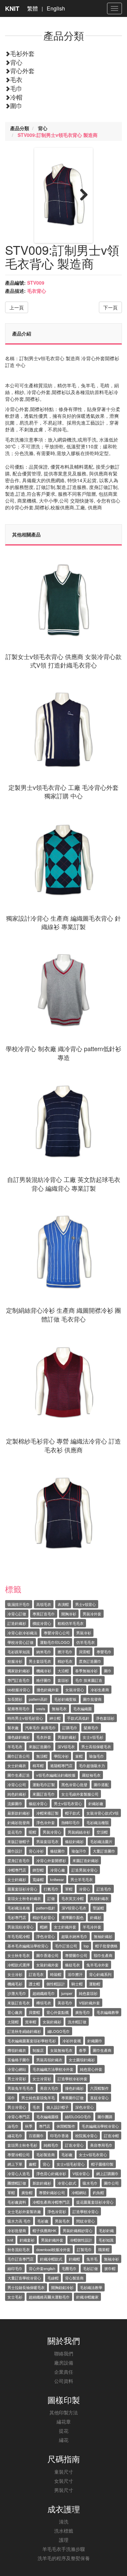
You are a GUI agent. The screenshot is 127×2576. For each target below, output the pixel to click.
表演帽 (63, 1604)
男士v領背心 (86, 1604)
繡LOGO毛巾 (59, 2031)
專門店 (45, 2126)
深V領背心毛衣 (74, 1908)
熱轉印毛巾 (71, 1822)
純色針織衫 (17, 1794)
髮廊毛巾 (91, 1727)
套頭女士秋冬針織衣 (24, 1898)
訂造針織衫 (17, 1623)
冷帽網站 (79, 2192)
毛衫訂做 (90, 2268)
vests (41, 1709)
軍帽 (69, 1889)
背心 (16, 62)
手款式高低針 (78, 1718)
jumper (67, 1993)
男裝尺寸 (64, 2490)
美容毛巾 (65, 2003)
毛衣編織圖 (82, 1709)
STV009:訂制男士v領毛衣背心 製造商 (58, 135)
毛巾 (16, 88)
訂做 (51, 1898)
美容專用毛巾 (101, 2145)
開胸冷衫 (69, 1614)
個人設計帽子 (58, 2107)
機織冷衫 (44, 1671)
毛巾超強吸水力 (92, 1765)
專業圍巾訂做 (72, 2098)
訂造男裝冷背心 (84, 1870)
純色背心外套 (91, 2069)
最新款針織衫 (19, 1813)
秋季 (29, 2126)
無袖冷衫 (111, 2259)
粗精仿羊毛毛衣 (71, 1623)
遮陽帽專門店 (61, 1765)
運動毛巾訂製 (44, 1784)
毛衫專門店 (17, 1917)
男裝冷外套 (92, 1614)
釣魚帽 (98, 2192)
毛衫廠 (67, 2154)
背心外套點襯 (58, 2012)
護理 (64, 2540)
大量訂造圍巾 (104, 1851)
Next (81, 195)
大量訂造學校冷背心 (24, 2278)
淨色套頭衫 (105, 1718)
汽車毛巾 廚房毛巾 (40, 1727)
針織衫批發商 (19, 1822)
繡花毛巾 (15, 2135)
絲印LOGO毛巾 (78, 2117)
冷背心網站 (17, 2069)
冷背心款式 (67, 2183)
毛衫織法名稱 (19, 1908)
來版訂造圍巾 (40, 1746)
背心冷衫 (36, 1851)
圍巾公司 (111, 2183)
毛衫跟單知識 (19, 1652)
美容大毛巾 (49, 2088)
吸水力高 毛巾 (19, 2221)
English (56, 8)
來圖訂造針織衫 (86, 1860)
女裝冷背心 (75, 1690)
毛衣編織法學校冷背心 (100, 2126)
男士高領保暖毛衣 (96, 1746)
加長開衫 (15, 1699)
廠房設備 (64, 2363)
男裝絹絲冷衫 (79, 1832)
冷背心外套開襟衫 (51, 1860)
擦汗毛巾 (65, 1652)
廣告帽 (27, 2192)
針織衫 (96, 1917)
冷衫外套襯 (72, 2041)
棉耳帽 (38, 1765)
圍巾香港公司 (47, 1955)
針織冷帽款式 (51, 2259)
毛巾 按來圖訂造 (89, 1680)
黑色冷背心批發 (74, 1784)
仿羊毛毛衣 (86, 1642)
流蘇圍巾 (15, 1803)
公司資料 (64, 2381)
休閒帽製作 (66, 2126)
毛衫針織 (106, 2230)
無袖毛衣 (59, 1709)
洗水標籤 (64, 2531)
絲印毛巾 (15, 2268)
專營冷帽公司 (19, 2154)
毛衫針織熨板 (65, 1699)
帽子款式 (72, 1813)
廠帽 (33, 2164)
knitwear (57, 1879)
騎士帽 (77, 1984)
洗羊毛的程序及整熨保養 (64, 2558)
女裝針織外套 (47, 1965)
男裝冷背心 (52, 1832)
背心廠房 (15, 2012)
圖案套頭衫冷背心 (22, 1889)
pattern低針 (46, 1908)
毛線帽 (53, 2278)
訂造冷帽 (111, 2135)
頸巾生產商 (103, 1955)
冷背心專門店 (19, 2117)
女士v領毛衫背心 (71, 2164)
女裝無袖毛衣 (61, 2050)
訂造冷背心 (74, 2145)
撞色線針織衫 (19, 1737)
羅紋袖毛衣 (91, 1775)
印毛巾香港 (59, 2135)
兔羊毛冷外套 (98, 1965)
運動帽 (95, 1984)
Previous (46, 195)
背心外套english (42, 2268)
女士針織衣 (17, 1765)
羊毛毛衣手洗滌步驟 (64, 2549)
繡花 (64, 2440)
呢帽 (33, 1832)
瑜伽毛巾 (97, 1756)
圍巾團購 (105, 2117)
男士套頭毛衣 (40, 1661)
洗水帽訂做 (77, 2022)
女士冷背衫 (42, 2079)
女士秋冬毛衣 (19, 1955)
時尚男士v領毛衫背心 (25, 1718)
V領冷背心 (81, 2173)
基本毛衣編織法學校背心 (28, 1946)
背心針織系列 (100, 1974)
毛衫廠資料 (17, 2202)
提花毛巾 (15, 1832)
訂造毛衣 (36, 1974)
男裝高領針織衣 (49, 2060)
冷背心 (84, 1889)
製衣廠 (13, 1727)
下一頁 (110, 307)
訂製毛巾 (84, 2249)
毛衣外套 (44, 1737)
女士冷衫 (15, 1974)
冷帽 (16, 97)
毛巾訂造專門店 (20, 2259)
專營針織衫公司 (52, 2192)
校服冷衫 (15, 1661)
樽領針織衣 (17, 2050)
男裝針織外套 (52, 2240)
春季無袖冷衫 (86, 1671)
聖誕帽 (98, 1908)
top (86, 1946)
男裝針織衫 (67, 1737)
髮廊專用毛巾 (19, 1709)
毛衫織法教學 (91, 2287)
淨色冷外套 (46, 1822)
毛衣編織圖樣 (47, 2117)
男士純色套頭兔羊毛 (38, 2098)
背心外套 (22, 70)
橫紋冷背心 (42, 1623)
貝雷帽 (84, 1652)
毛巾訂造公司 (66, 1946)
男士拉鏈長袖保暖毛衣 (26, 2287)
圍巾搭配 (101, 1784)
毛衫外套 (22, 53)
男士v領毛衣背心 (68, 1803)
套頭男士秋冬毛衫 (22, 2145)
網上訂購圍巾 (107, 2173)
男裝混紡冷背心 (20, 1927)
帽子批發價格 (106, 1946)
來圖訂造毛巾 (44, 1794)
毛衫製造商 (46, 2154)
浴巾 (11, 2098)
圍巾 (16, 105)
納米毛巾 (44, 1652)
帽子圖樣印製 (102, 2164)
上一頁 (17, 307)
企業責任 (64, 2372)
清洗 (64, 2521)
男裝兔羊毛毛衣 (20, 2088)
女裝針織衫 (52, 2022)
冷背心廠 (58, 1870)
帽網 (44, 1927)
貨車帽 (31, 2022)
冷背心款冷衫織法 (22, 1633)
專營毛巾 (104, 1652)
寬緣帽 (38, 1879)
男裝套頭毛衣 (47, 1841)
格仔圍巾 (44, 1680)
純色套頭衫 (88, 1993)
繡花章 (64, 2421)
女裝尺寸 (64, 2481)
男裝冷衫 (84, 1633)
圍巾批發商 (92, 1699)
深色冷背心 (84, 2107)
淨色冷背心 (46, 1936)
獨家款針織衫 (19, 1671)
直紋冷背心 (99, 2098)
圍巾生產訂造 (19, 1775)
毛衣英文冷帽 (72, 1898)
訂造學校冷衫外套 (72, 2079)
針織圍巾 (95, 2041)
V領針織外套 (89, 2003)
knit (10, 2240)
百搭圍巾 (36, 2135)
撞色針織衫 (74, 2088)
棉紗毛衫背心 (44, 1917)
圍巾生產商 (102, 2050)
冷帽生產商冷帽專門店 (51, 2202)
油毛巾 (13, 2126)
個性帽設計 (56, 1984)
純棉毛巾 (51, 2145)
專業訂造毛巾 (44, 1614)
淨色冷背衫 (57, 2211)
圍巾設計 (15, 1851)
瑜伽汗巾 (79, 1851)
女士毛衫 (15, 2297)
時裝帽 (56, 1974)
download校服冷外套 (53, 2249)
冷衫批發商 (17, 2230)
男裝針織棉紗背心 (78, 2230)
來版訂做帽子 (19, 1841)
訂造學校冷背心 (86, 2211)
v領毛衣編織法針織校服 (56, 1775)
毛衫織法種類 (98, 1822)
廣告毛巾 (83, 2012)
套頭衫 (63, 1680)
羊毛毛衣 (15, 1746)
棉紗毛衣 (65, 1661)
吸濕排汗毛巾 (19, 1604)
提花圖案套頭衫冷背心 (95, 2202)
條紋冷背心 (38, 1803)
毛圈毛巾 (69, 2268)
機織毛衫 (15, 1984)
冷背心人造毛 (19, 2173)
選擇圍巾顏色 (72, 1917)
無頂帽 (42, 1756)
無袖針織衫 (103, 1936)
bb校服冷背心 (19, 1690)
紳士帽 (55, 1718)
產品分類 (20, 128)
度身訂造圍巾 (90, 1661)
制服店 (38, 2050)
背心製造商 (74, 2278)
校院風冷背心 (86, 2135)
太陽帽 (13, 2022)
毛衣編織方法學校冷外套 (53, 2069)
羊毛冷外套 (92, 1927)
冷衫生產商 (100, 1690)
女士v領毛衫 (93, 1737)
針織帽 (74, 2259)
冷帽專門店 (17, 1870)
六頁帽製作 (99, 2088)
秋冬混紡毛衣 (19, 2249)
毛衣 (16, 79)
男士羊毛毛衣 (82, 1879)
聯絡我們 (64, 2353)
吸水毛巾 (90, 2183)
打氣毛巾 (51, 1889)
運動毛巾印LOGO (55, 1642)
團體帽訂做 (17, 2183)
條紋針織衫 (74, 1841)
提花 (64, 2431)
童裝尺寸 (64, 2472)
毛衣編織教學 (108, 2012)
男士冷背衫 (17, 2079)
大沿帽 (63, 1671)
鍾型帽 (38, 1870)
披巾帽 (110, 2268)
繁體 (33, 8)
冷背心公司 (17, 1784)
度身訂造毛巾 (19, 1860)
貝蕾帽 (34, 2012)
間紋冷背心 (86, 2221)
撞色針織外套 (48, 1690)
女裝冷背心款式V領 (102, 1813)
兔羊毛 (92, 2259)
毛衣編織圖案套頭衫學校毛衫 (32, 2041)
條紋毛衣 (72, 1965)
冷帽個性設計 (81, 2240)
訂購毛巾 (70, 1727)
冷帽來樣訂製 (47, 1813)
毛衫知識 (106, 2240)
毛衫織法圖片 (101, 1841)
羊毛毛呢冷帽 (19, 1936)
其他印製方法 (64, 2412)
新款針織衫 (42, 2183)
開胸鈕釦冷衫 (62, 2287)
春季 (83, 2050)
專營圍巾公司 (76, 1955)
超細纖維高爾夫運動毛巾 (49, 2297)
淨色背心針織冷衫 (51, 2173)
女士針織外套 (65, 1927)
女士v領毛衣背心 (93, 2154)
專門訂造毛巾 (19, 1680)
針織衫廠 (96, 1803)
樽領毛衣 (44, 2003)
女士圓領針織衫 (82, 2060)
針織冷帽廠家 (87, 2297)
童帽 (79, 1756)
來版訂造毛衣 (19, 2003)
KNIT (12, 8)
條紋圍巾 (58, 1851)
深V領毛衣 (66, 1746)
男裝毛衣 (62, 2221)
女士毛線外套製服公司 (80, 1794)
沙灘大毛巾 (17, 1993)
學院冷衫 (61, 1756)
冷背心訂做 (17, 1614)
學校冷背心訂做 (20, 1642)
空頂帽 (102, 1832)
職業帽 (104, 2249)
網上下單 (15, 2164)
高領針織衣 (99, 1898)
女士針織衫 (17, 1879)
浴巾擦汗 (75, 1974)
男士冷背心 (17, 2107)
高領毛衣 (44, 1604)
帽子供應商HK (44, 2230)
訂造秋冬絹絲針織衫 (24, 2031)
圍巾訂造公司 (19, 1756)
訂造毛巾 (104, 1889)
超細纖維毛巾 (44, 1993)
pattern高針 (38, 1699)
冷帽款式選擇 (19, 1965)
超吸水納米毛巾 (74, 1936)
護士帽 (34, 1984)
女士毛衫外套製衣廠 (24, 2211)
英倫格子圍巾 (19, 2060)
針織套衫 (27, 2240)
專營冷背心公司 (57, 1633)
